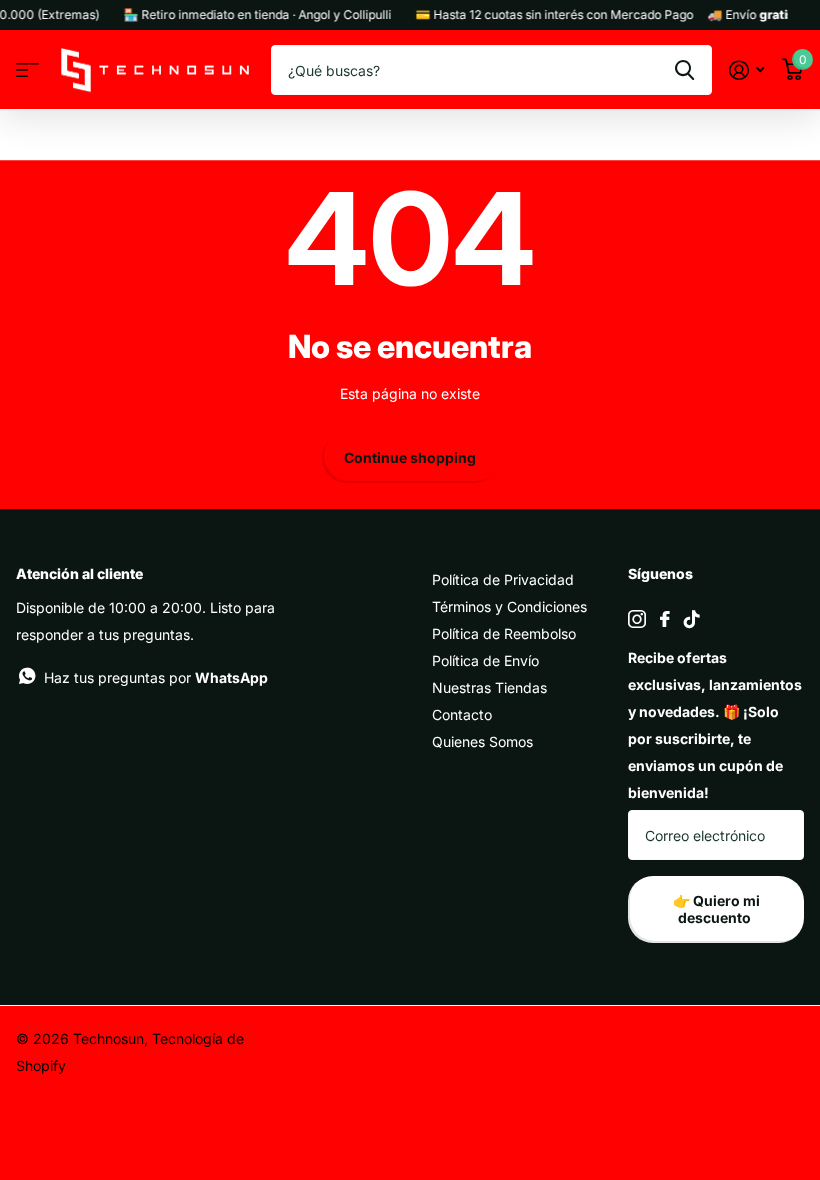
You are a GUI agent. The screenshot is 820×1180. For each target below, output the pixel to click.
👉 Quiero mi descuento (716, 909)
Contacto (462, 714)
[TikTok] (692, 619)
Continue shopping (410, 457)
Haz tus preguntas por (156, 677)
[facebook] (665, 619)
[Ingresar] (746, 70)
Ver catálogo (27, 70)
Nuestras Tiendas (489, 687)
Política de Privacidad (503, 579)
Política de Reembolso (504, 633)
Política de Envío (485, 660)
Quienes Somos (482, 741)
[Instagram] (637, 619)
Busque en (684, 70)
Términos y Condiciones (509, 606)
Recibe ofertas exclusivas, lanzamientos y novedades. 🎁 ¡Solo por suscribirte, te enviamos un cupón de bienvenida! (715, 725)
